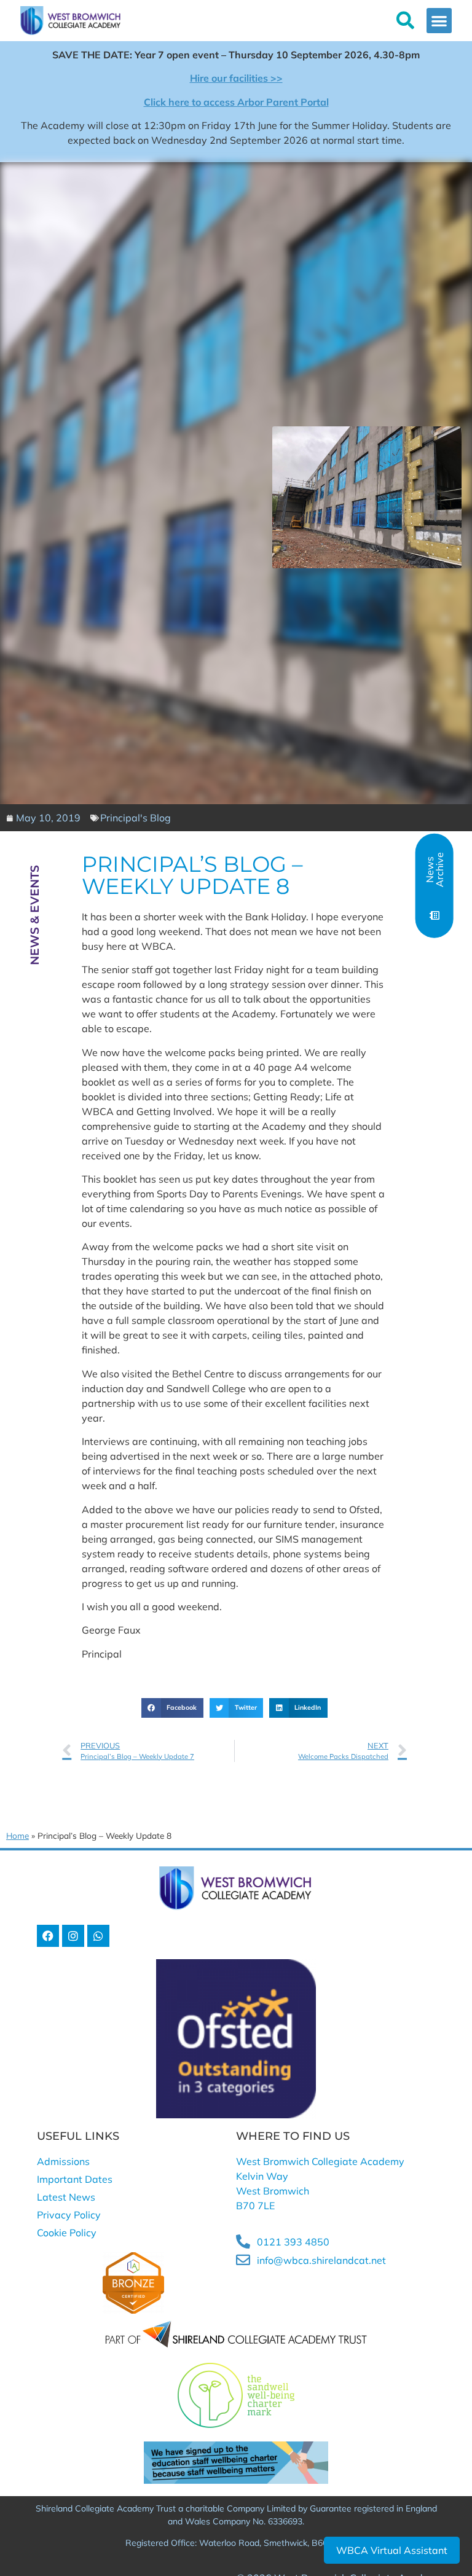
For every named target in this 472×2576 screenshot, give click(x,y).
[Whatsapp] (98, 1936)
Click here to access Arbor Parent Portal (236, 102)
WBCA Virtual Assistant (392, 2550)
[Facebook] (48, 1936)
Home (18, 1835)
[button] (439, 21)
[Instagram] (73, 1936)
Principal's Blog (136, 818)
